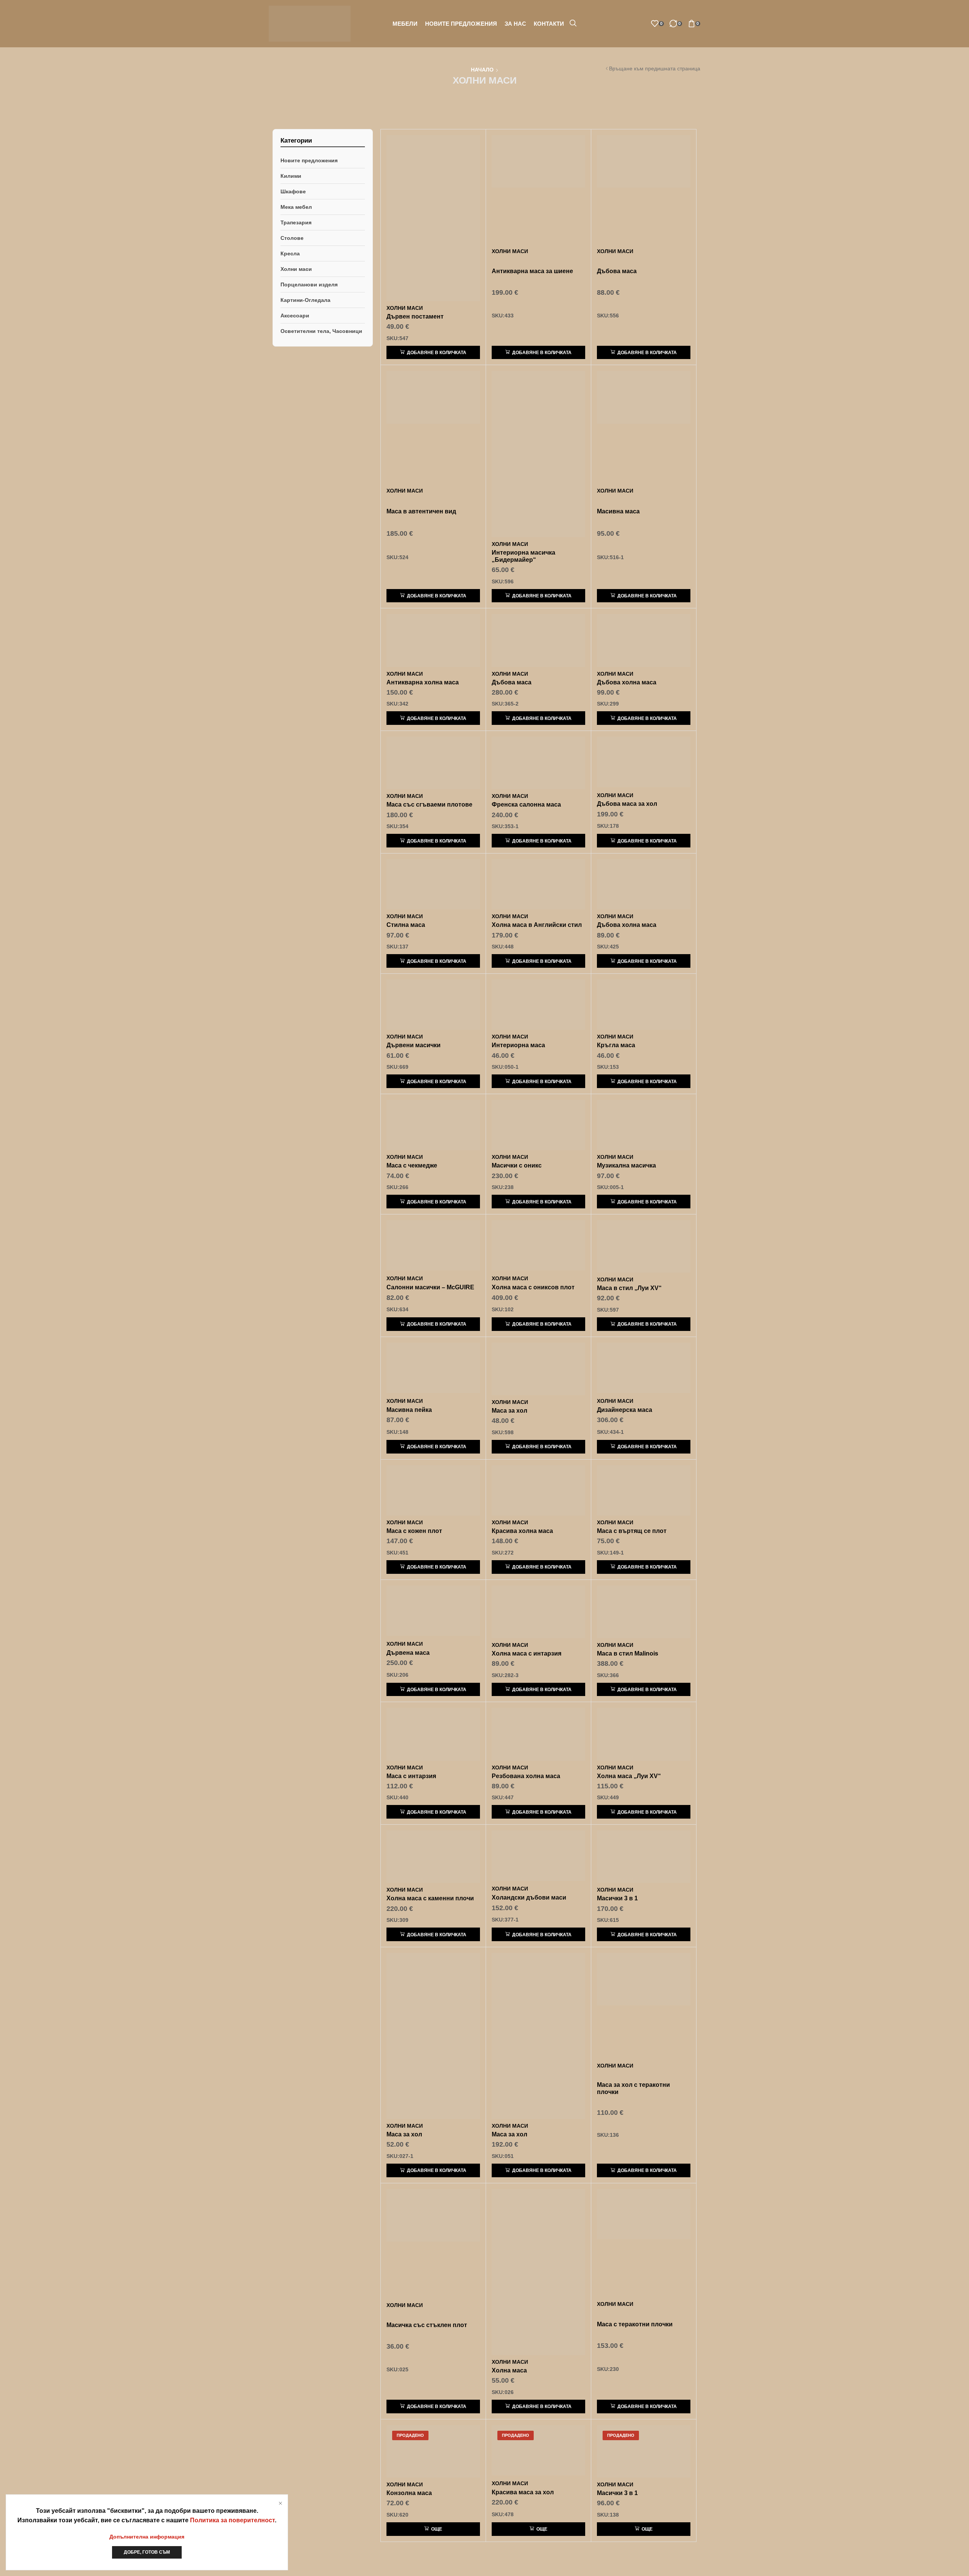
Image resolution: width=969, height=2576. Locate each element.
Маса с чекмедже (412, 1165)
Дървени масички (414, 1045)
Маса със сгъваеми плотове (429, 805)
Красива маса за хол (523, 2492)
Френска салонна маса (526, 805)
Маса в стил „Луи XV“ (629, 1288)
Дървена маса (408, 1653)
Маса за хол (509, 1411)
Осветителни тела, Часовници (321, 331)
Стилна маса (406, 925)
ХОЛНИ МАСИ (405, 308)
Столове (292, 238)
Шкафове (293, 191)
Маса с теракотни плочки (635, 2324)
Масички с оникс (517, 1165)
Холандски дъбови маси (529, 1897)
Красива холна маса (522, 1531)
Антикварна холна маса (423, 682)
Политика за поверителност (232, 2520)
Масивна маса (618, 511)
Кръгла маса (616, 1045)
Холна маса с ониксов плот (533, 1287)
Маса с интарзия (411, 1776)
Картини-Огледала (305, 300)
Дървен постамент (415, 316)
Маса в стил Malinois (628, 1653)
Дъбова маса (617, 271)
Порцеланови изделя (309, 284)
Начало (482, 70)
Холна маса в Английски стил (537, 925)
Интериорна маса (518, 1045)
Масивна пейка (409, 1410)
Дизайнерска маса (625, 1410)
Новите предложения (309, 160)
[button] (573, 23)
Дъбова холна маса (627, 682)
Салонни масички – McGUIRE (430, 1287)
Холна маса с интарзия (527, 1653)
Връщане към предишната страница (655, 68)
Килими (291, 176)
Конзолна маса (409, 2493)
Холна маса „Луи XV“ (629, 1776)
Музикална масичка (626, 1165)
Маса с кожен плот (414, 1531)
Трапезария (296, 222)
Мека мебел (296, 207)
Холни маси (296, 269)
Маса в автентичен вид (421, 511)
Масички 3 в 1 (617, 1898)
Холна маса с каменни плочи (430, 1898)
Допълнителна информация (147, 2537)
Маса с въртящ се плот (632, 1531)
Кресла (290, 253)
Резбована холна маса (526, 1776)
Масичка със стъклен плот (427, 2325)
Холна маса (509, 2370)
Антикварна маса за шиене (532, 271)
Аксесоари (295, 316)
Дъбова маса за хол (627, 804)
